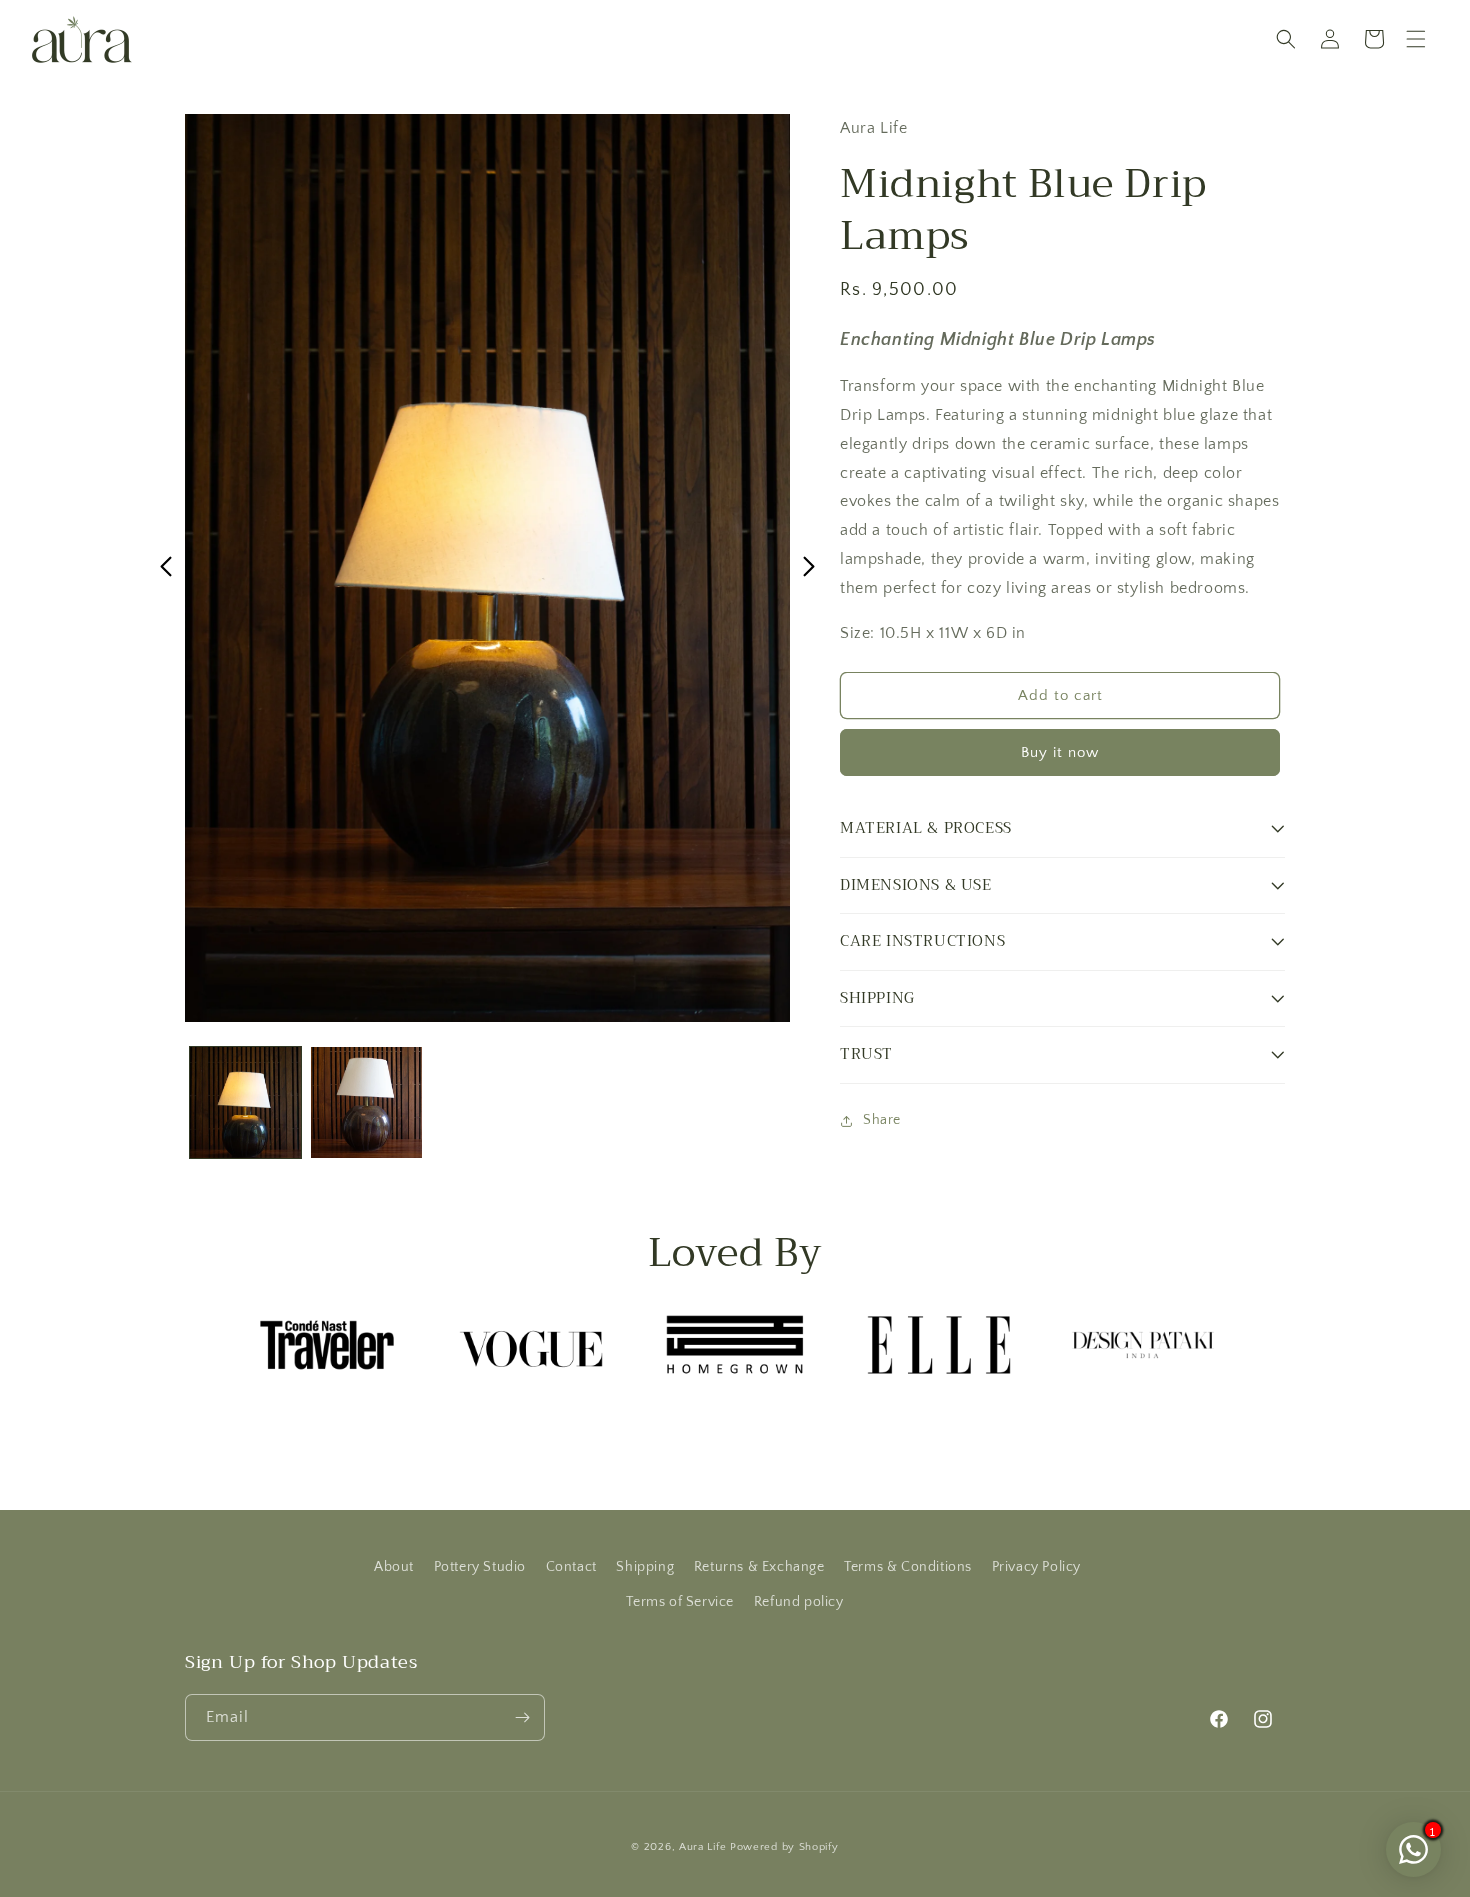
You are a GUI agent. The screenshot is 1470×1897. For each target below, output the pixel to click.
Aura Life (702, 1847)
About (394, 1567)
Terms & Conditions (908, 1567)
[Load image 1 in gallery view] (245, 1102)
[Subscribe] (522, 1717)
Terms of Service (680, 1602)
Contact (571, 1567)
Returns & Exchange (759, 1567)
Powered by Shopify (784, 1847)
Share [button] (882, 1120)
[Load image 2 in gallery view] (366, 1102)
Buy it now (1060, 752)
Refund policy (799, 1602)
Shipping (645, 1567)
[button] (1416, 39)
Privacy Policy (1036, 1567)
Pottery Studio (480, 1567)
